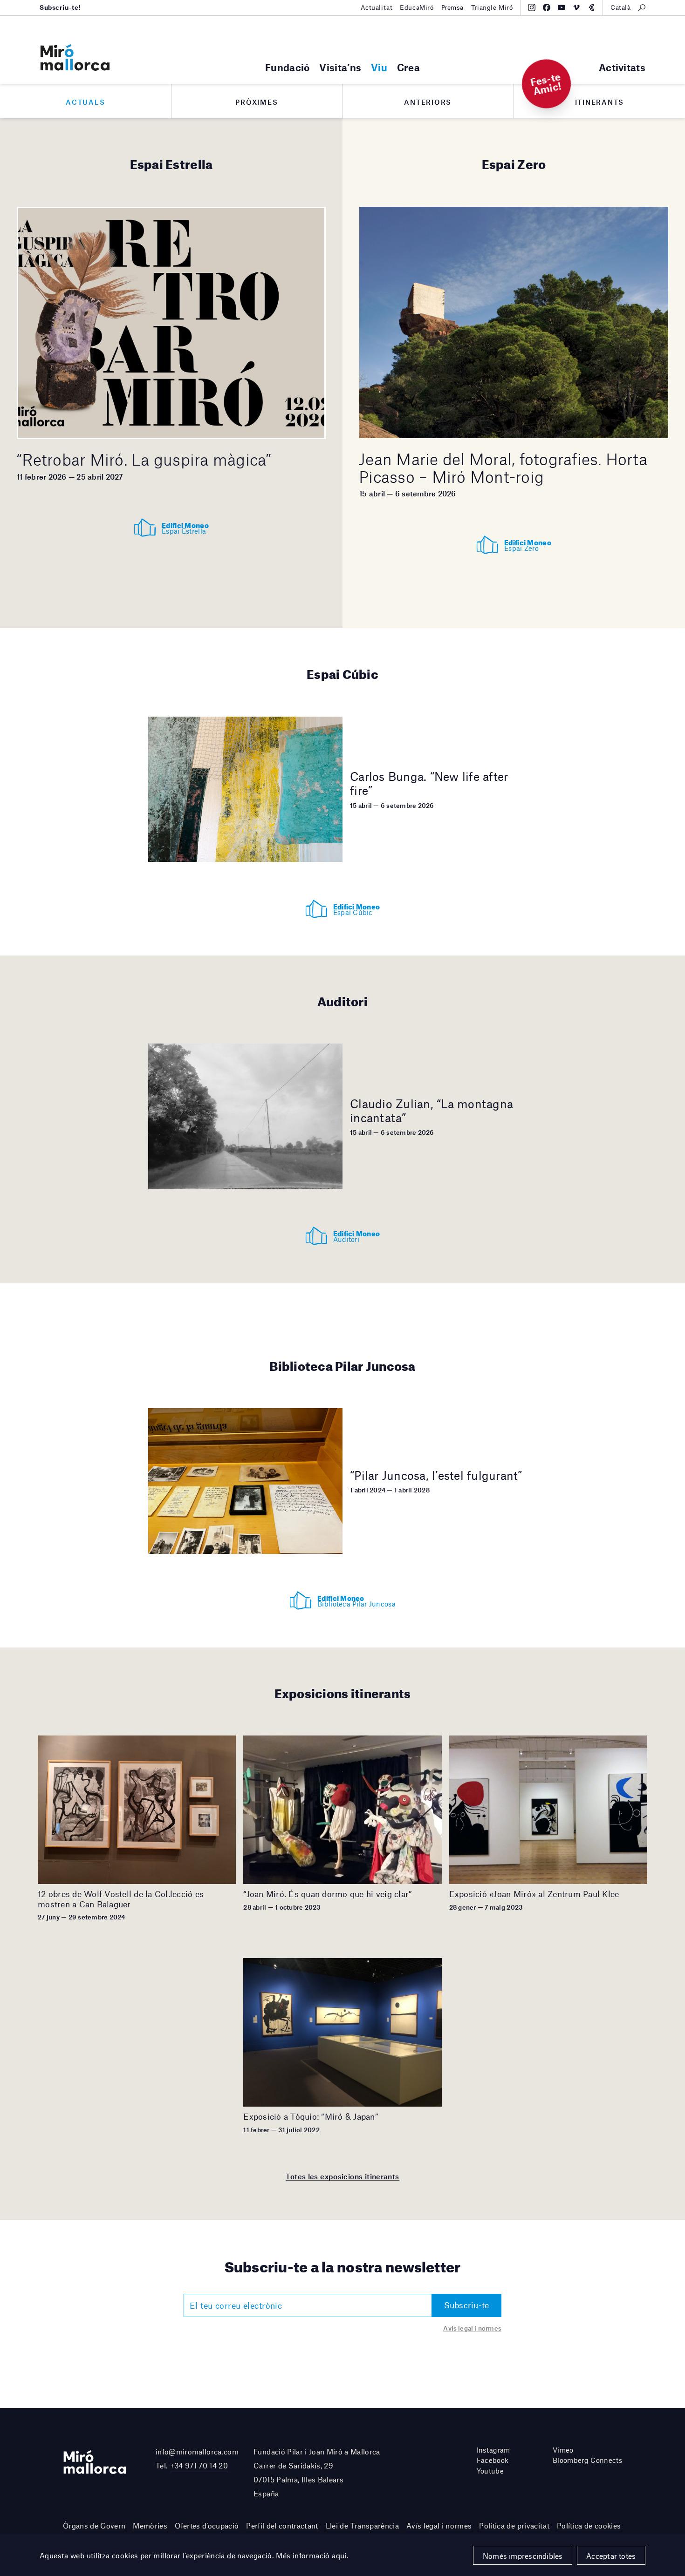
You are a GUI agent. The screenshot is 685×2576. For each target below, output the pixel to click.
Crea (408, 67)
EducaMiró (417, 7)
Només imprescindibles (523, 2556)
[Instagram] (532, 7)
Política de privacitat (514, 2525)
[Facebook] (547, 7)
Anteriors (428, 102)
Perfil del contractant (282, 2525)
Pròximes (257, 102)
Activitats (622, 67)
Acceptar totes (611, 2556)
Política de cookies (589, 2525)
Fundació (287, 67)
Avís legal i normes (472, 2328)
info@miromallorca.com (197, 2451)
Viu (379, 67)
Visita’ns (340, 67)
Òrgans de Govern (94, 2525)
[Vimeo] (576, 7)
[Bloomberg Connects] (591, 7)
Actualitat (377, 7)
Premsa (452, 7)
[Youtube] (562, 7)
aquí (339, 2555)
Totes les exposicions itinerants (342, 2176)
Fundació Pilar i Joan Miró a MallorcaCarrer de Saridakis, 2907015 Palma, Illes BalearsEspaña (317, 2473)
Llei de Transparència (362, 2525)
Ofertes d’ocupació (207, 2525)
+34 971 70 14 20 (199, 2465)
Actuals (85, 102)
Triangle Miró (492, 7)
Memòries (150, 2525)
